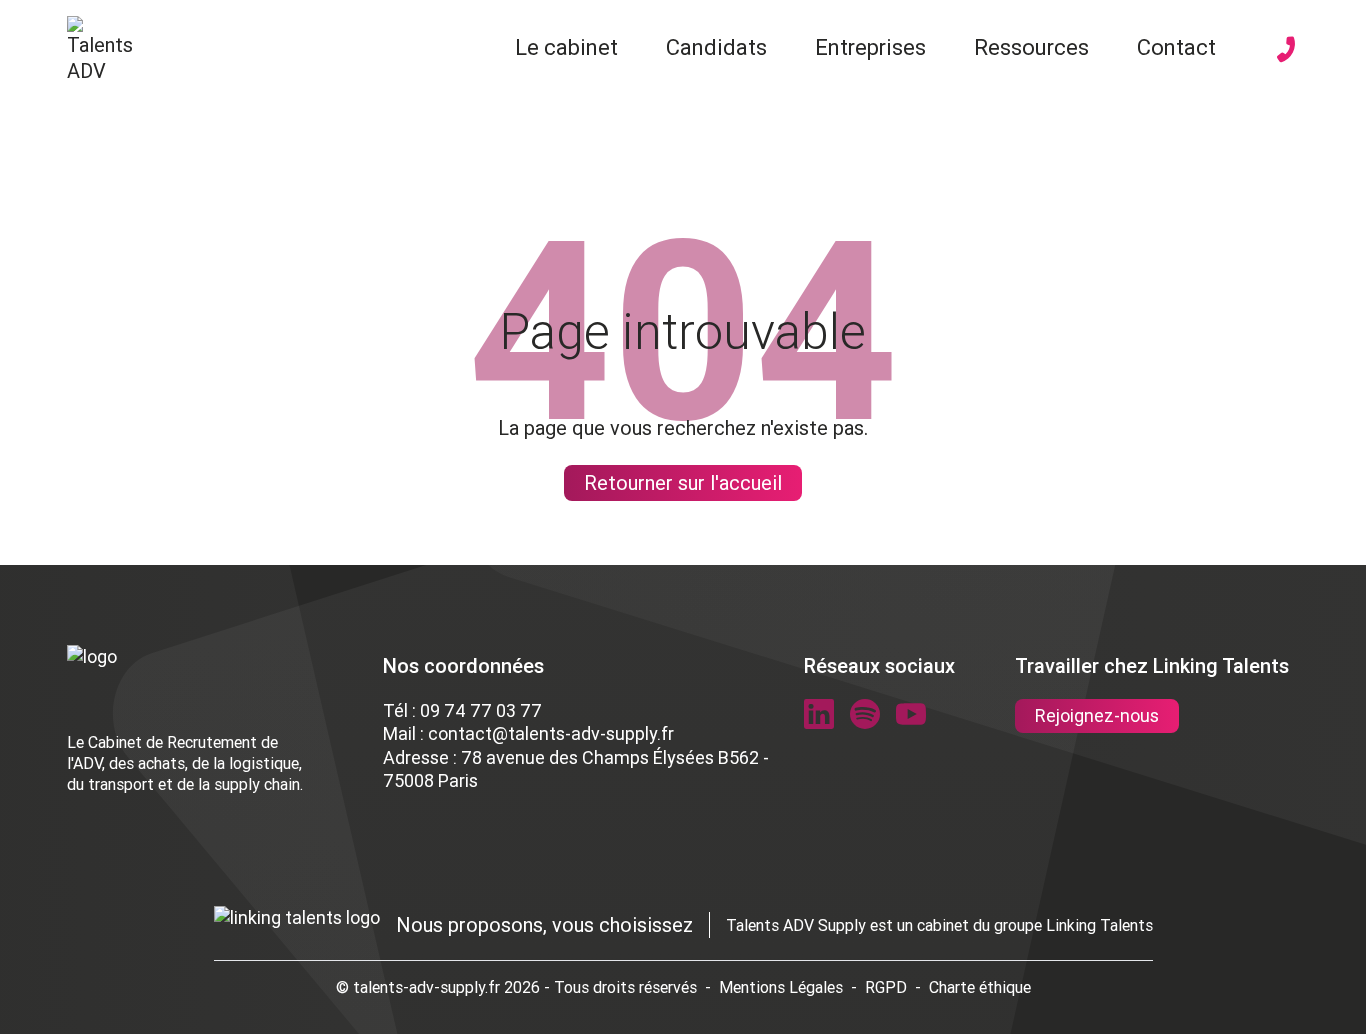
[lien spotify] (865, 714)
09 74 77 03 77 (481, 710)
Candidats (716, 47)
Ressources (1031, 47)
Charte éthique (980, 987)
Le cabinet (566, 47)
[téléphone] (1286, 49)
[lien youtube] (911, 714)
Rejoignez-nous (1097, 715)
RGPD (886, 987)
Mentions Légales (781, 987)
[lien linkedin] (819, 714)
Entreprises (870, 47)
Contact (1176, 47)
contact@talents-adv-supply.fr (551, 733)
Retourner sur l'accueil (683, 482)
